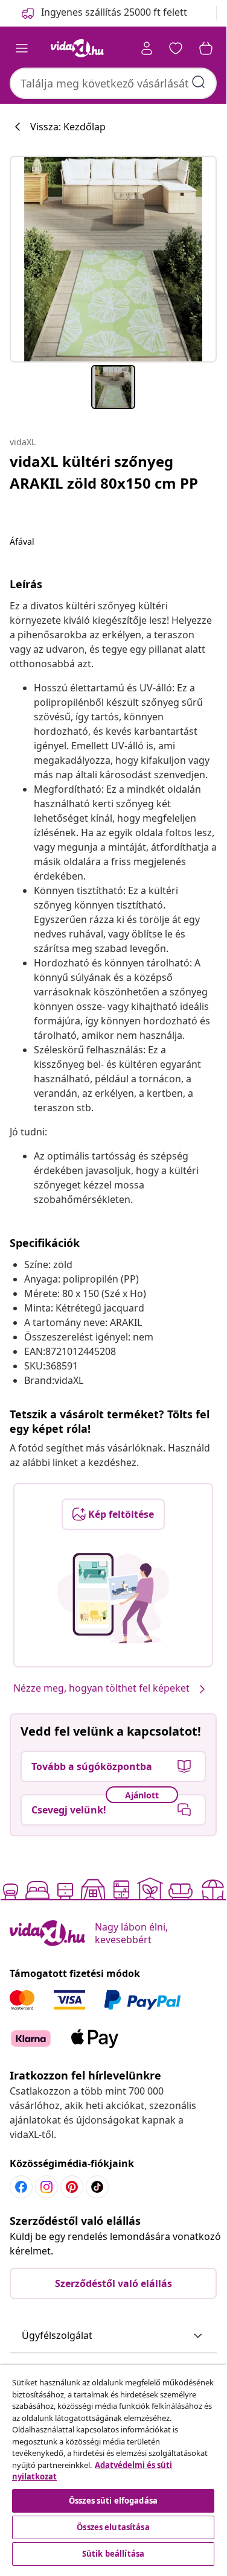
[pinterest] (72, 2187)
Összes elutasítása (113, 2527)
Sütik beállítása (113, 2554)
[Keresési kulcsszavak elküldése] (199, 82)
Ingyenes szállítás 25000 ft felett (114, 12)
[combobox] (113, 83)
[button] (113, 2336)
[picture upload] (113, 1598)
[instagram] (46, 2187)
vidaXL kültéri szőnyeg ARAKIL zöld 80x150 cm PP (104, 472)
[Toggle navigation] (22, 48)
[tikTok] (97, 2187)
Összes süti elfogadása (113, 2501)
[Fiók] (147, 48)
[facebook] (21, 2187)
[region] (113, 2467)
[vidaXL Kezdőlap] (77, 48)
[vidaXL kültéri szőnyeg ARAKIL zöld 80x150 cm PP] (113, 259)
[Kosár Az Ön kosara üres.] (206, 48)
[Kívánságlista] (176, 48)
